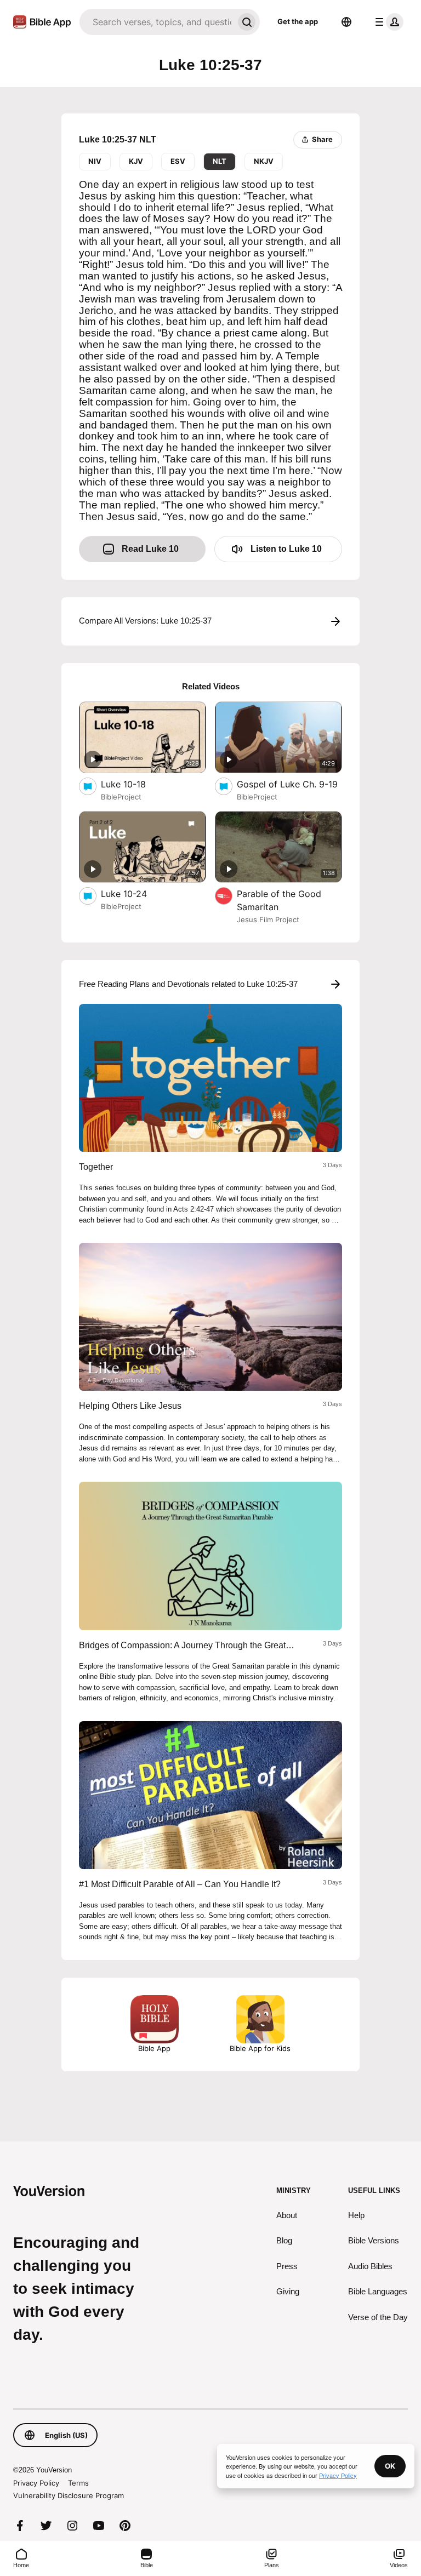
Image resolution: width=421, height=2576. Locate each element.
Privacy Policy (36, 2483)
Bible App (154, 2048)
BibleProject (121, 797)
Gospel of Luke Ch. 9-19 (289, 784)
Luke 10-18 (135, 784)
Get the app (298, 21)
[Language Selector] (346, 22)
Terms (78, 2483)
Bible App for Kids (260, 2048)
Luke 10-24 (135, 893)
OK (390, 2466)
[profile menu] (387, 22)
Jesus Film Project (268, 919)
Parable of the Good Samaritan (279, 900)
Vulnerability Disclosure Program (69, 2495)
